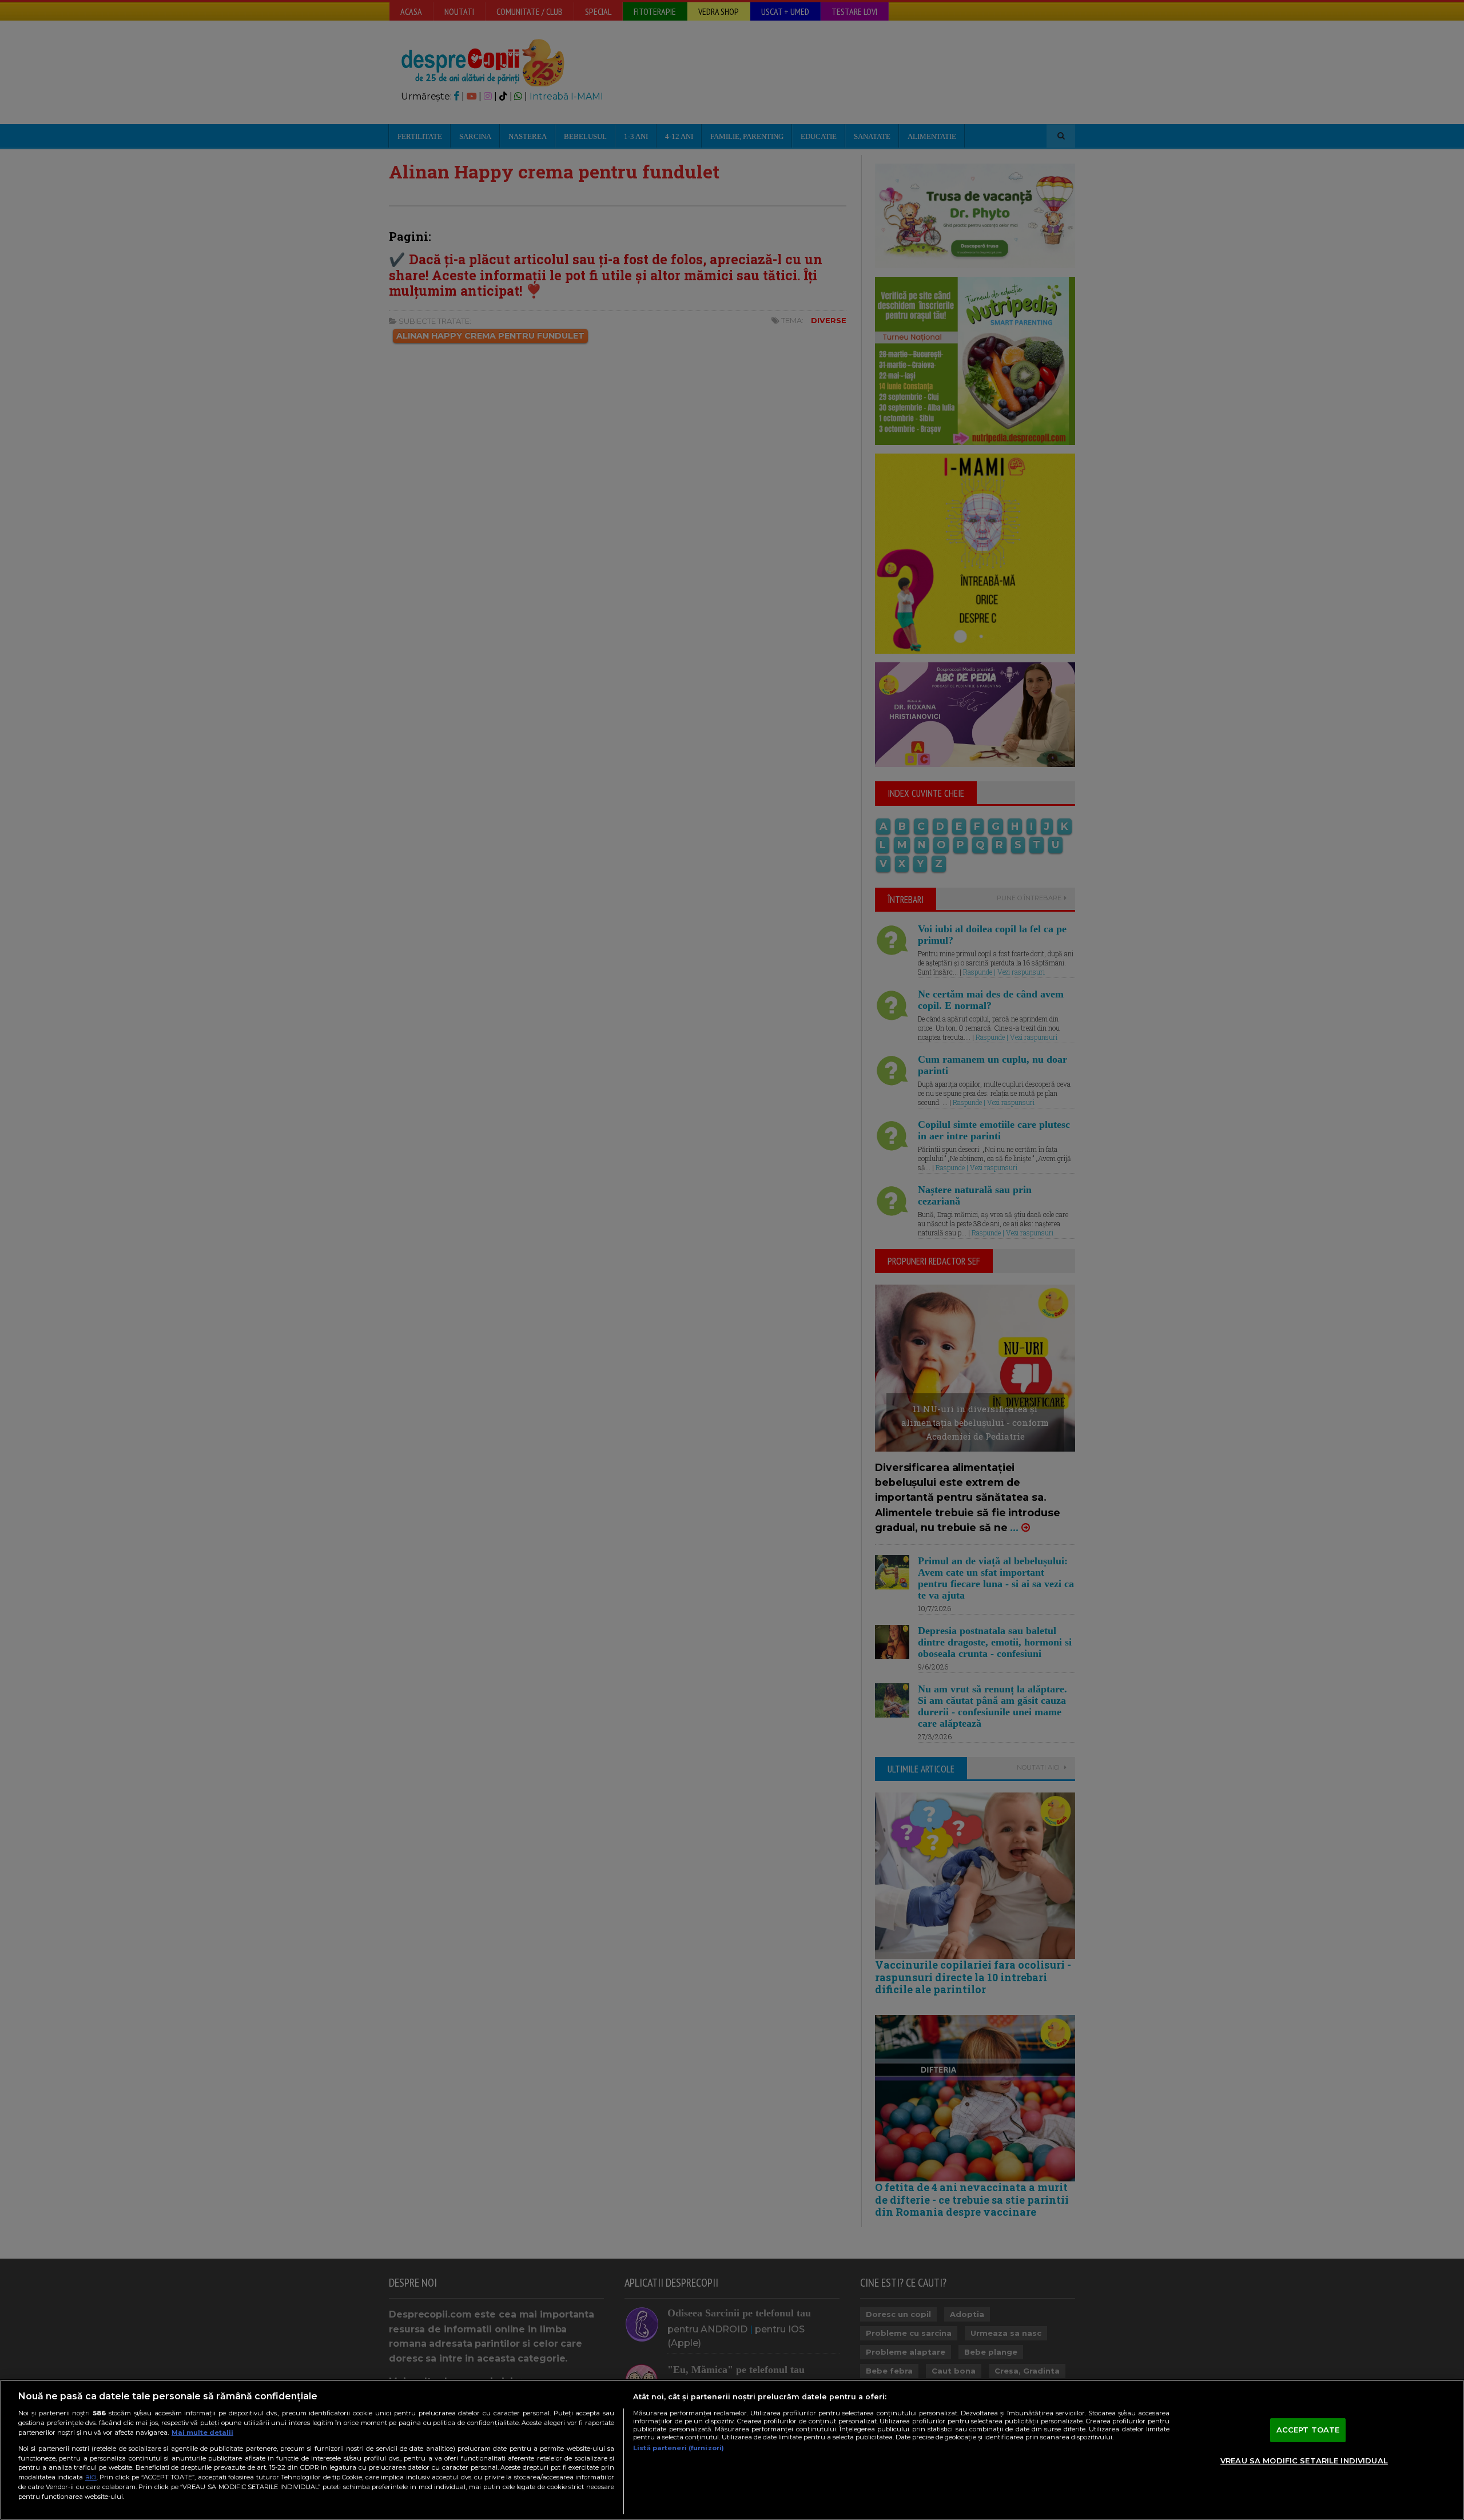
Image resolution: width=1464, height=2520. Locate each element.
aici (91, 2477)
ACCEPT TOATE (1308, 2430)
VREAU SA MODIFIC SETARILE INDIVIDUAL (1304, 2461)
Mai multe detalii (202, 2432)
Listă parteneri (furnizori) (679, 2448)
